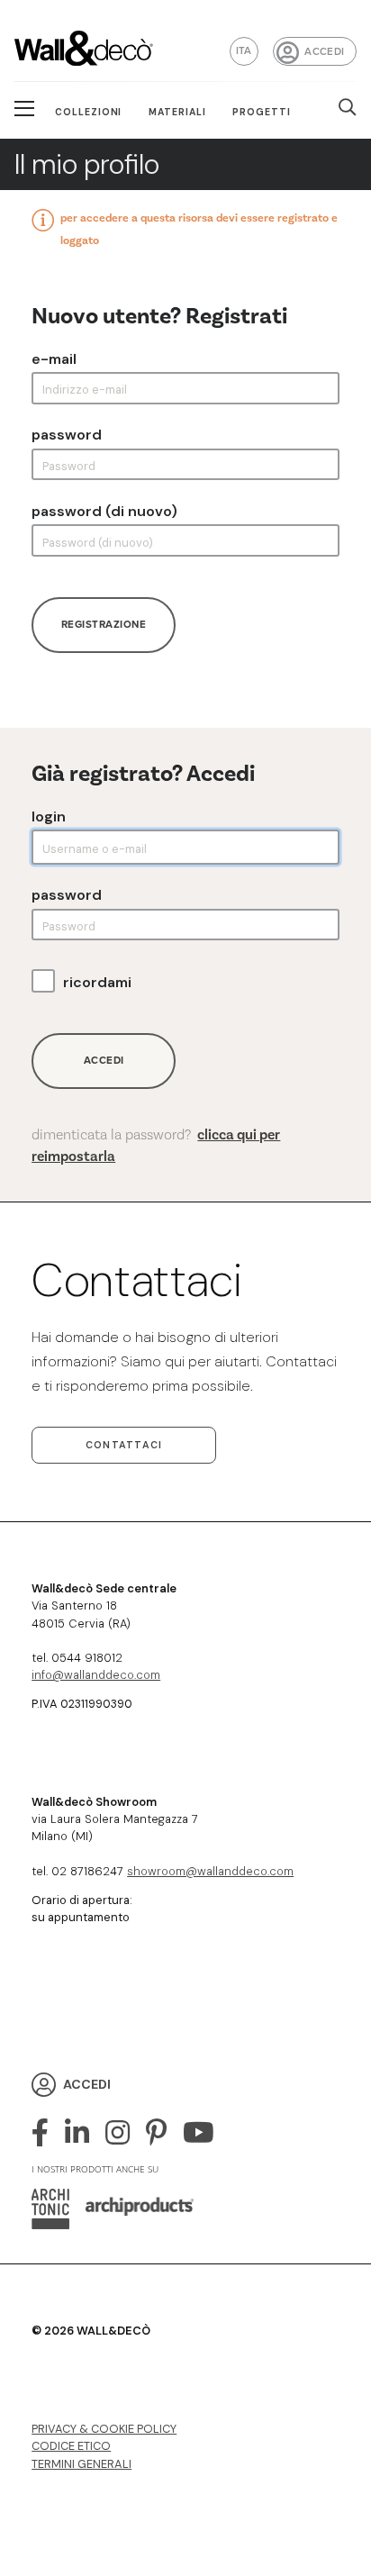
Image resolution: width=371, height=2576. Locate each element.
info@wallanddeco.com (96, 1675)
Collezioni (89, 112)
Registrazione (104, 625)
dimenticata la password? (156, 1146)
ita (244, 51)
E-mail (54, 359)
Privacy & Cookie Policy (104, 2429)
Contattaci (124, 1445)
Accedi (324, 52)
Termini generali (81, 2464)
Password (67, 435)
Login (49, 817)
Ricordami (97, 983)
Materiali (177, 112)
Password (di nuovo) (104, 512)
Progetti (262, 112)
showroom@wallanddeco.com (210, 1871)
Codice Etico (71, 2446)
